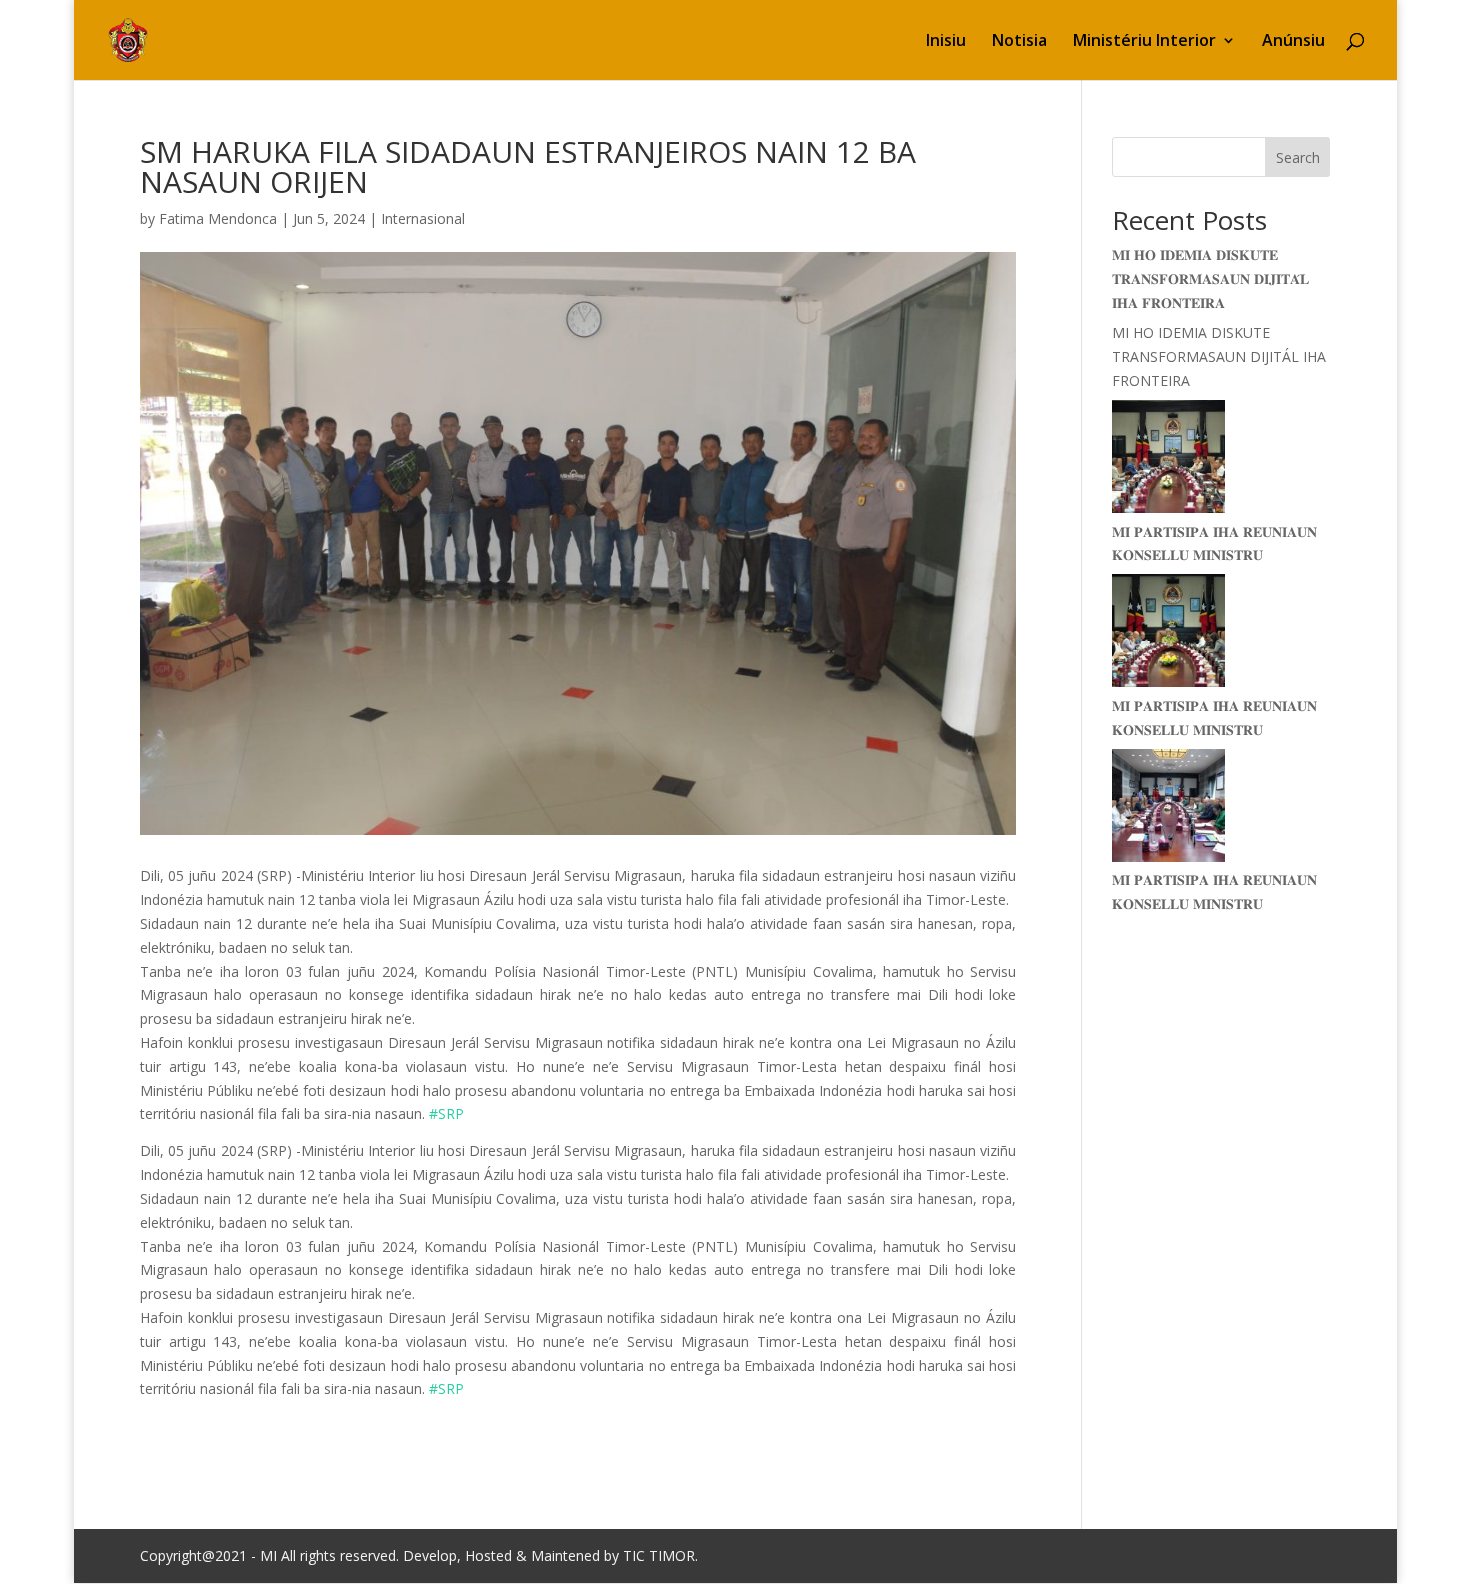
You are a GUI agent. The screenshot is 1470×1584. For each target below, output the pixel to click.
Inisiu (946, 42)
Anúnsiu (1293, 42)
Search (1298, 157)
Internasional (423, 218)
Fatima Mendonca (218, 218)
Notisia (1019, 42)
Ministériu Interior (1144, 42)
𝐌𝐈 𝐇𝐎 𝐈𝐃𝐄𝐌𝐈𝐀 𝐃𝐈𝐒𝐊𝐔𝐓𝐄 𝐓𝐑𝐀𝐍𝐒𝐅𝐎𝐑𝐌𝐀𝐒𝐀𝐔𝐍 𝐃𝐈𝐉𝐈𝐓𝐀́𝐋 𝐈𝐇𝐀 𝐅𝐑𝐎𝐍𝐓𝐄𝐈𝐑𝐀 (1210, 278)
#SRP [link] (446, 1113)
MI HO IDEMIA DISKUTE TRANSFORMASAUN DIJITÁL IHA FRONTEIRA (1219, 356)
